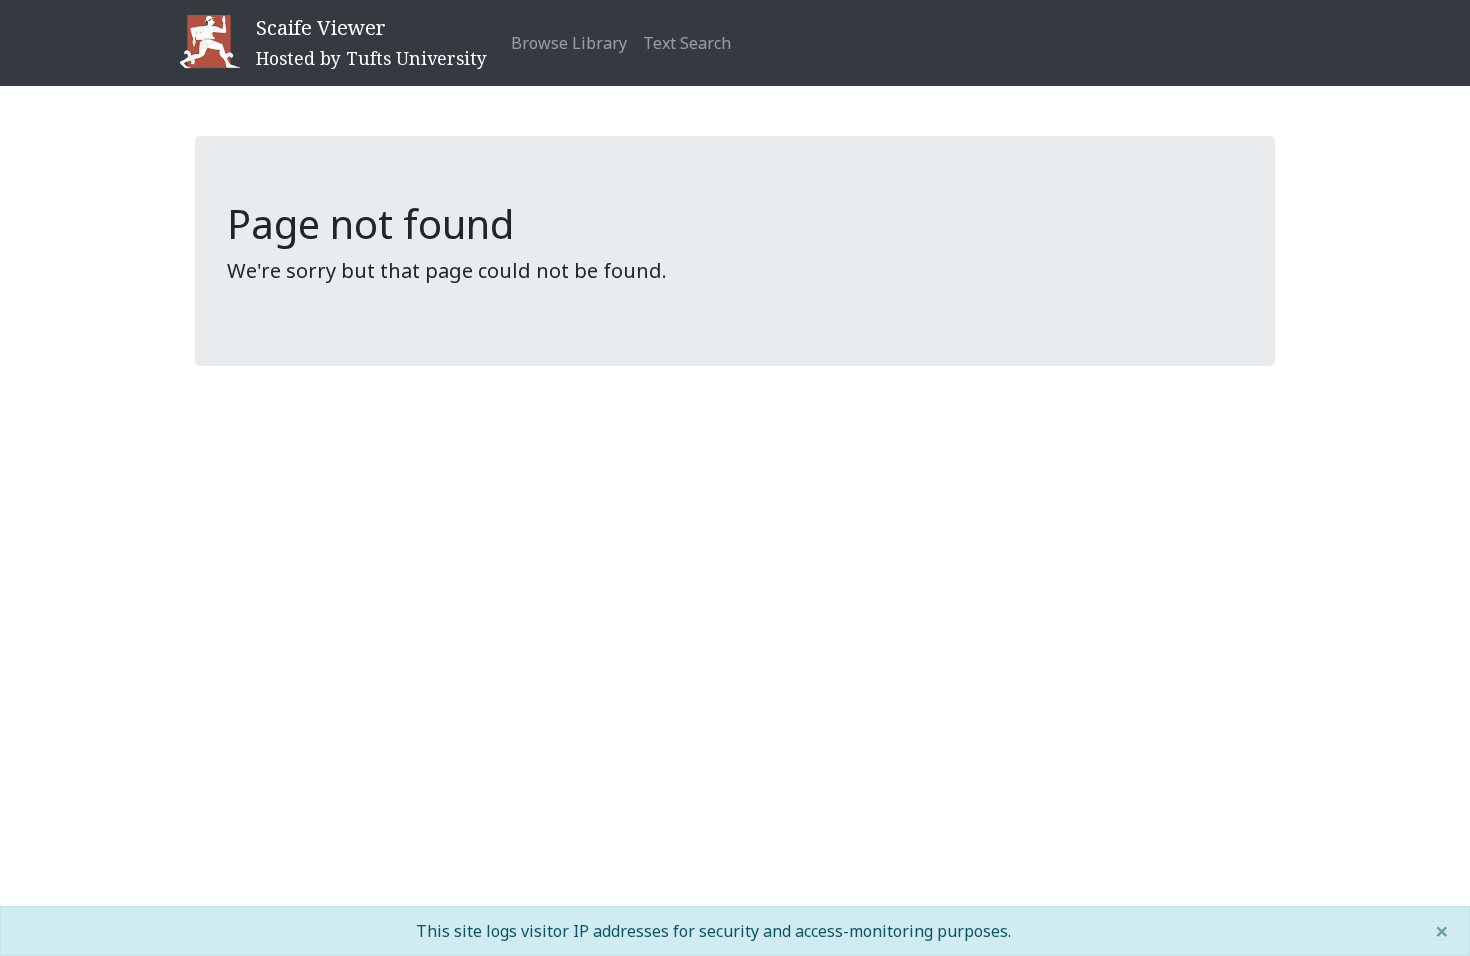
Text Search (687, 43)
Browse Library (569, 43)
